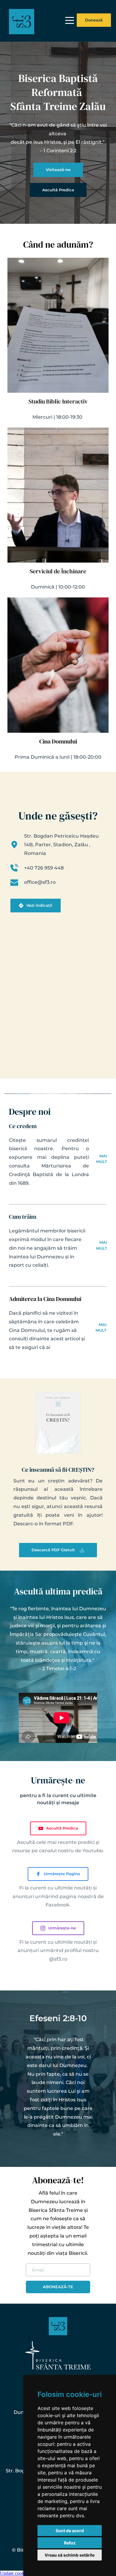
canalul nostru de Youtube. (72, 1851)
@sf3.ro (58, 1959)
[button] (70, 20)
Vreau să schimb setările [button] (70, 2555)
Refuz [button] (70, 2543)
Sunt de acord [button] (70, 2531)
